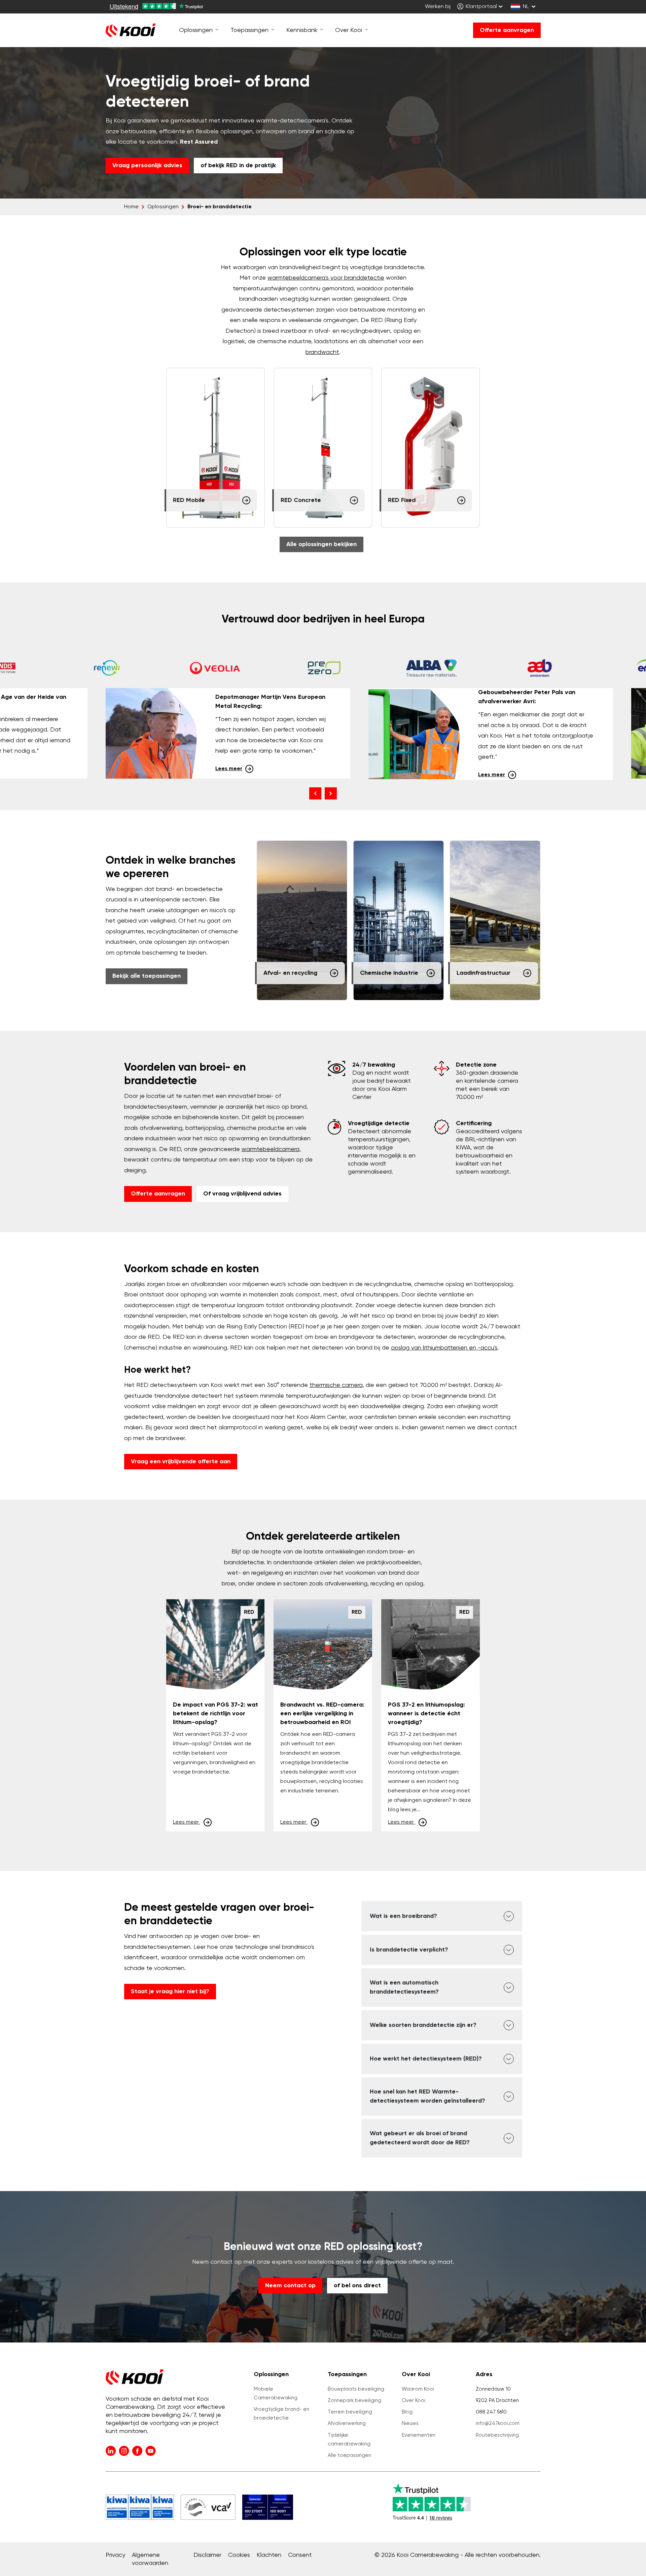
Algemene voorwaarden (150, 2559)
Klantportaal (481, 7)
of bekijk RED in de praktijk (238, 166)
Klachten (269, 2555)
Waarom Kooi (418, 2389)
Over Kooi (414, 2401)
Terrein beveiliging (350, 2412)
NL (526, 7)
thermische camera (336, 1385)
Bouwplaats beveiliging (356, 2389)
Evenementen (419, 2435)
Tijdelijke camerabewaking (349, 2440)
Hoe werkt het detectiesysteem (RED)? (426, 2059)
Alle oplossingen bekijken (321, 544)
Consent (300, 2555)
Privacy (115, 2555)
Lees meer (229, 769)
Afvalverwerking (347, 2423)
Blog (407, 2412)
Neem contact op (290, 2286)
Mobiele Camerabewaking (276, 2393)
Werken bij (438, 7)
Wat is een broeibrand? (403, 1916)
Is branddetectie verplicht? (409, 1950)
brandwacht (322, 352)
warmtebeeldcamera (271, 1149)
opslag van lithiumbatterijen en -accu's (444, 1348)
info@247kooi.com (498, 2423)
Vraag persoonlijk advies (147, 166)
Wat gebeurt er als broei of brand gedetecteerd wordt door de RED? (420, 2138)
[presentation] (315, 793)
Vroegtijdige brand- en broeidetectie (281, 2414)
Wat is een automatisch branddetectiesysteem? (404, 1987)
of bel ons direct (357, 2286)
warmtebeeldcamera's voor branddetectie (326, 278)
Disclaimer (207, 2555)
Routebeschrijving (497, 2435)
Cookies (239, 2555)
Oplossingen (163, 207)
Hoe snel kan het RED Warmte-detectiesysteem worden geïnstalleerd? (427, 2096)
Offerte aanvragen (507, 30)
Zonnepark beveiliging (354, 2401)
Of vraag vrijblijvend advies (242, 1194)
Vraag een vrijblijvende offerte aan (181, 1462)
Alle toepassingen (349, 2455)
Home (131, 207)
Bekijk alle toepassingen (147, 976)
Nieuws (410, 2423)
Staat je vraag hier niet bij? (170, 1992)
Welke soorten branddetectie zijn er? (423, 2025)
